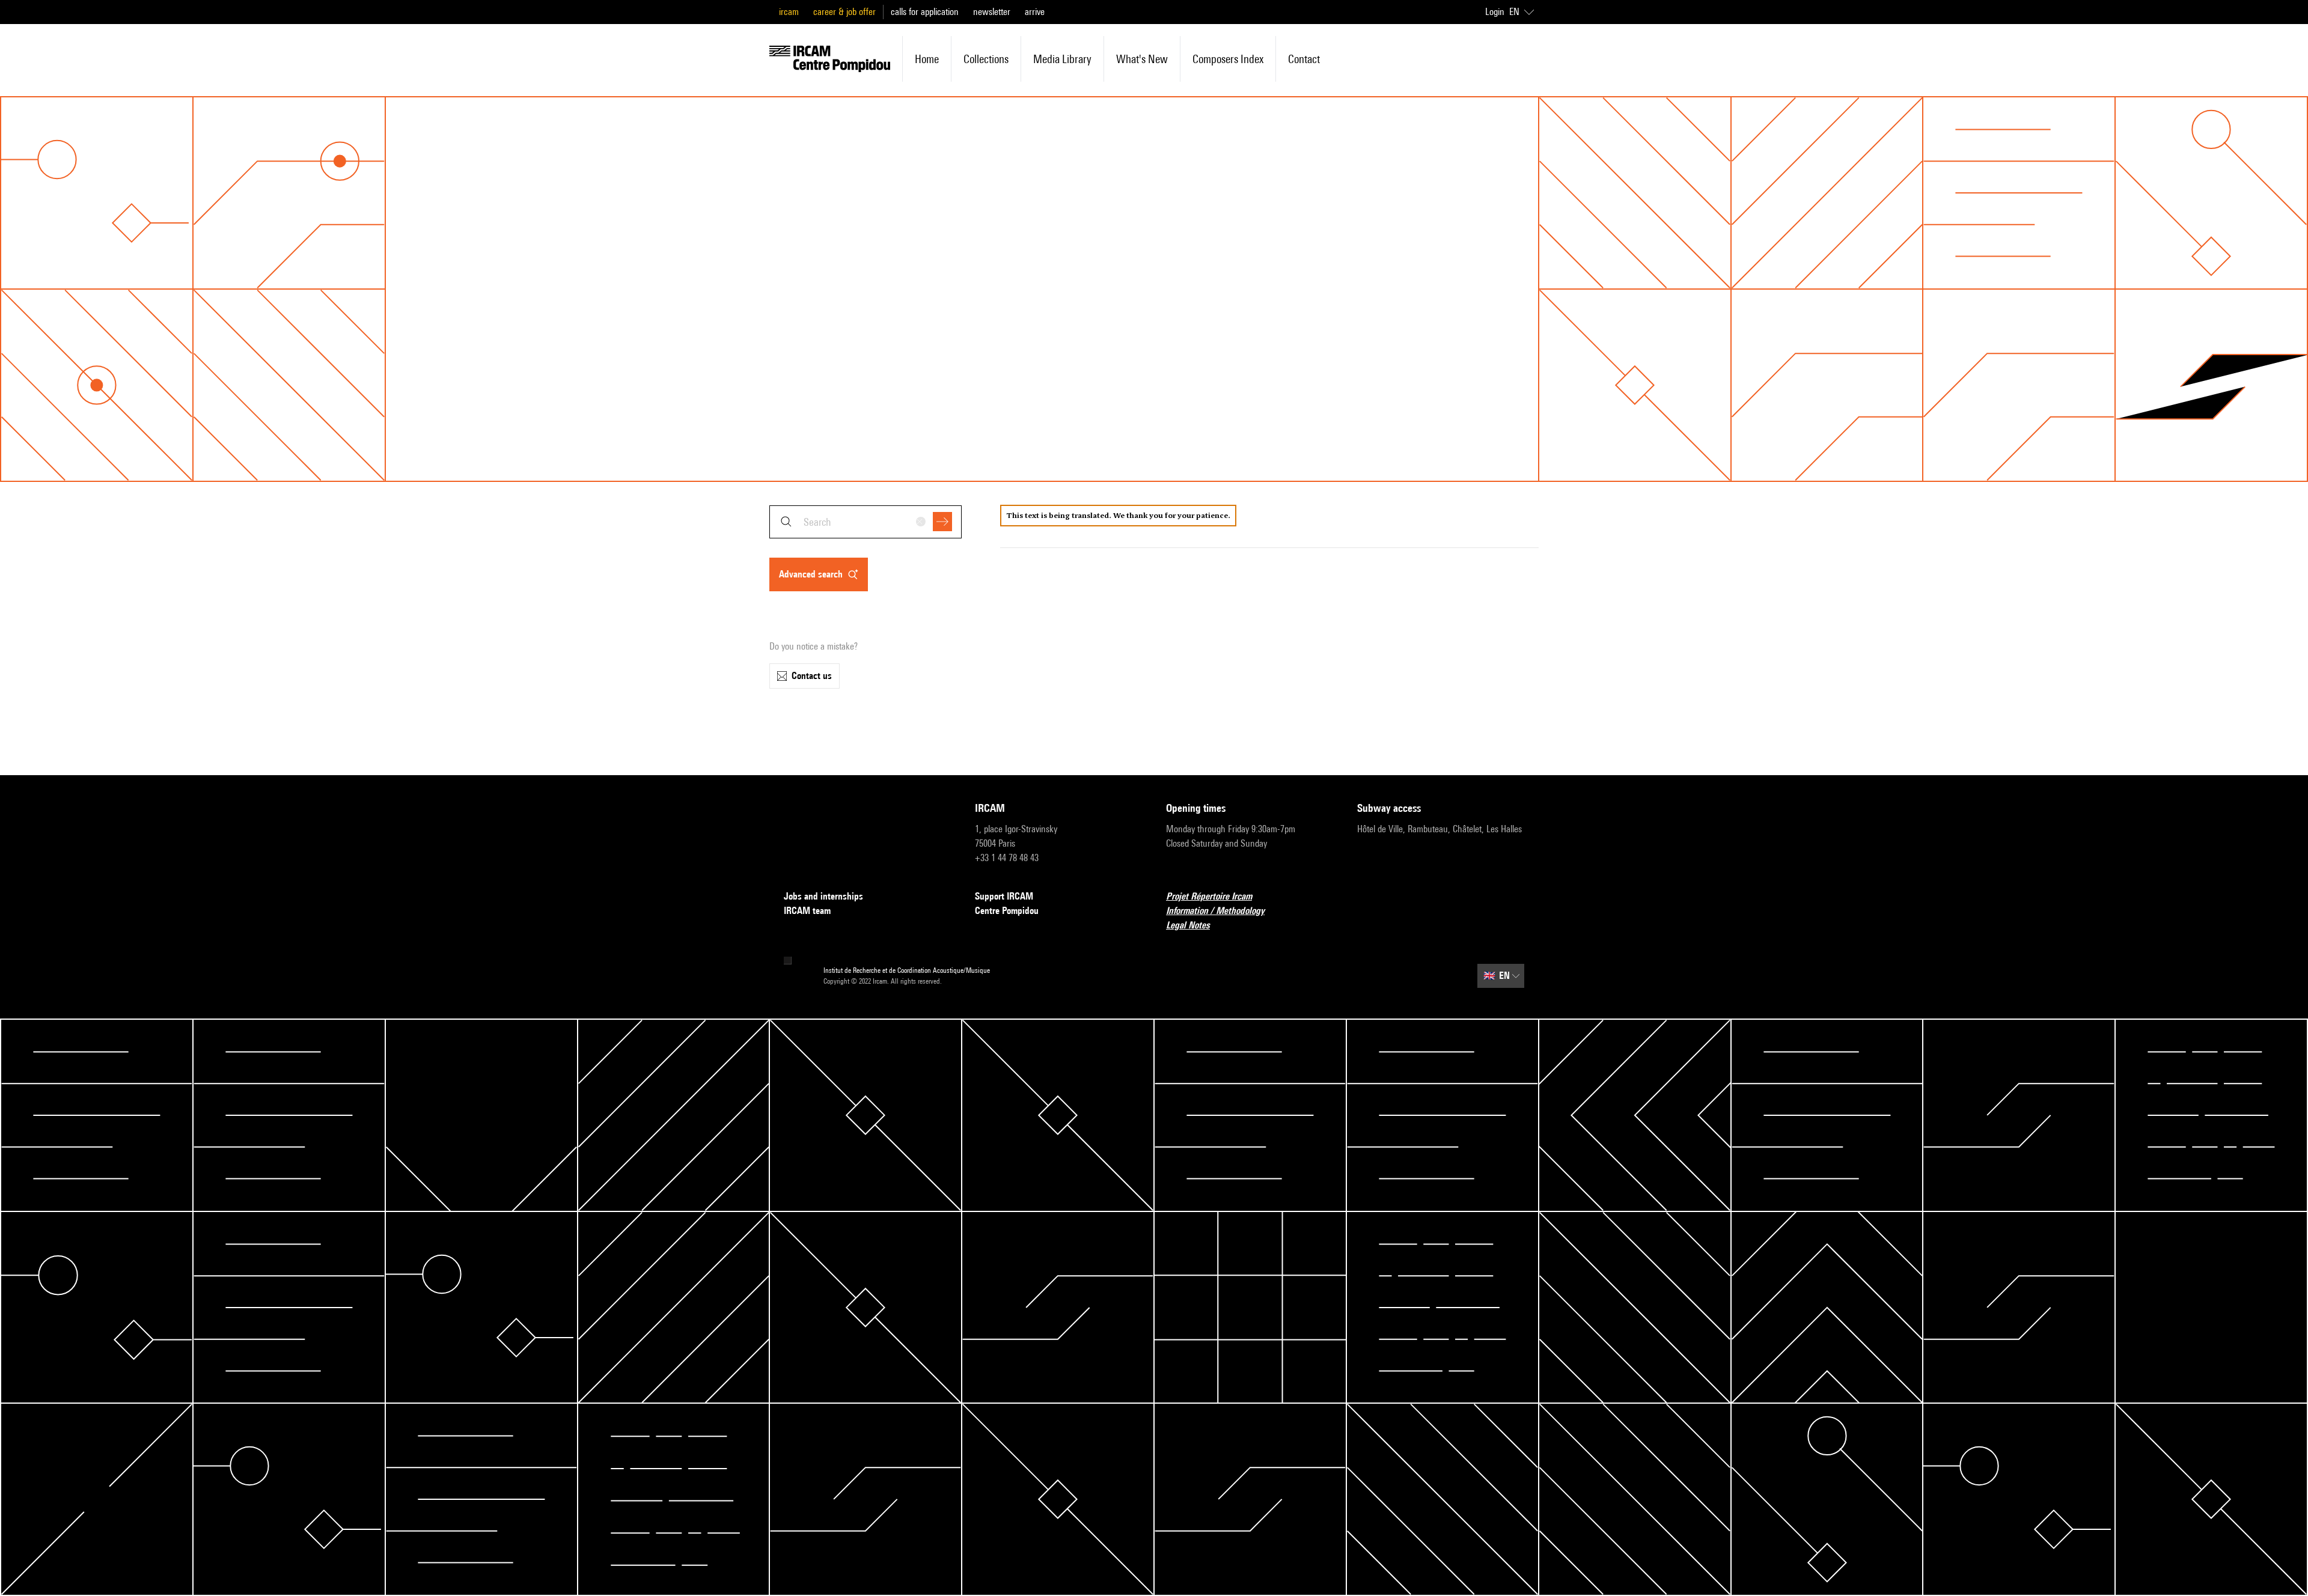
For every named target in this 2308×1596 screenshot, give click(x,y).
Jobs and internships (823, 896)
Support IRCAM (1004, 896)
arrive (1035, 12)
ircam (789, 12)
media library (1062, 59)
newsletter (992, 12)
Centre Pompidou (1007, 911)
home (927, 59)
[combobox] (865, 522)
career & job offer (844, 12)
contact (1304, 59)
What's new (1142, 59)
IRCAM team (807, 911)
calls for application (925, 12)
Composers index (1228, 59)
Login (1495, 12)
